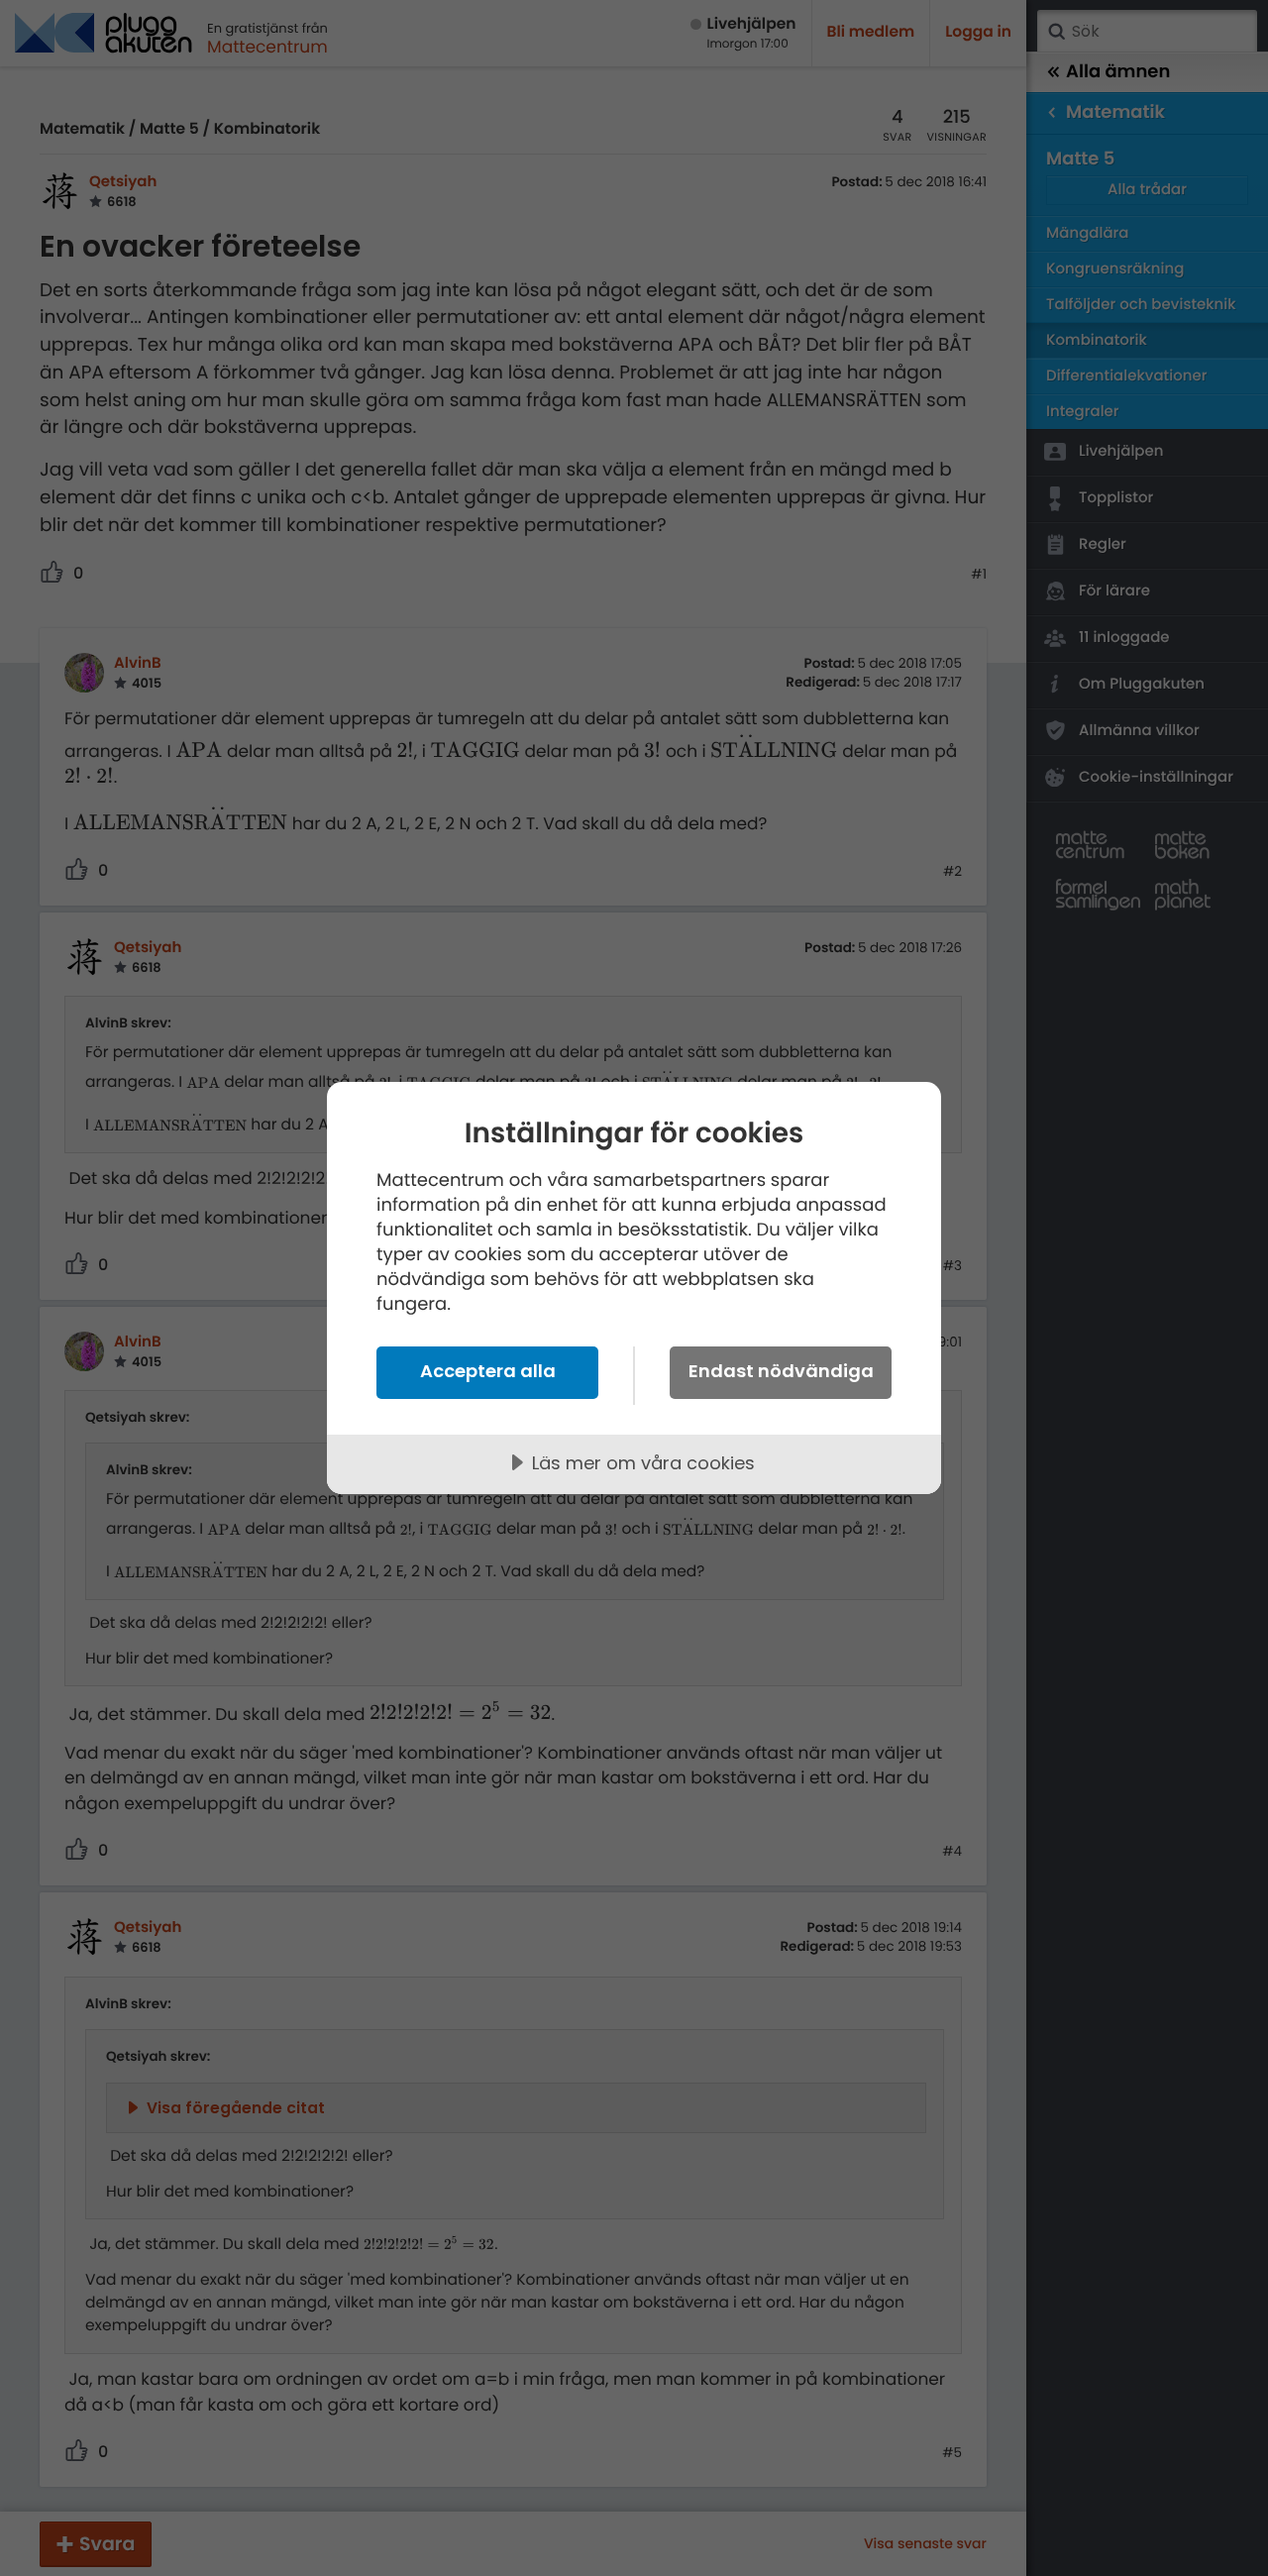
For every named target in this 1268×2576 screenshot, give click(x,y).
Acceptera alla (488, 1371)
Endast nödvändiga (781, 1371)
